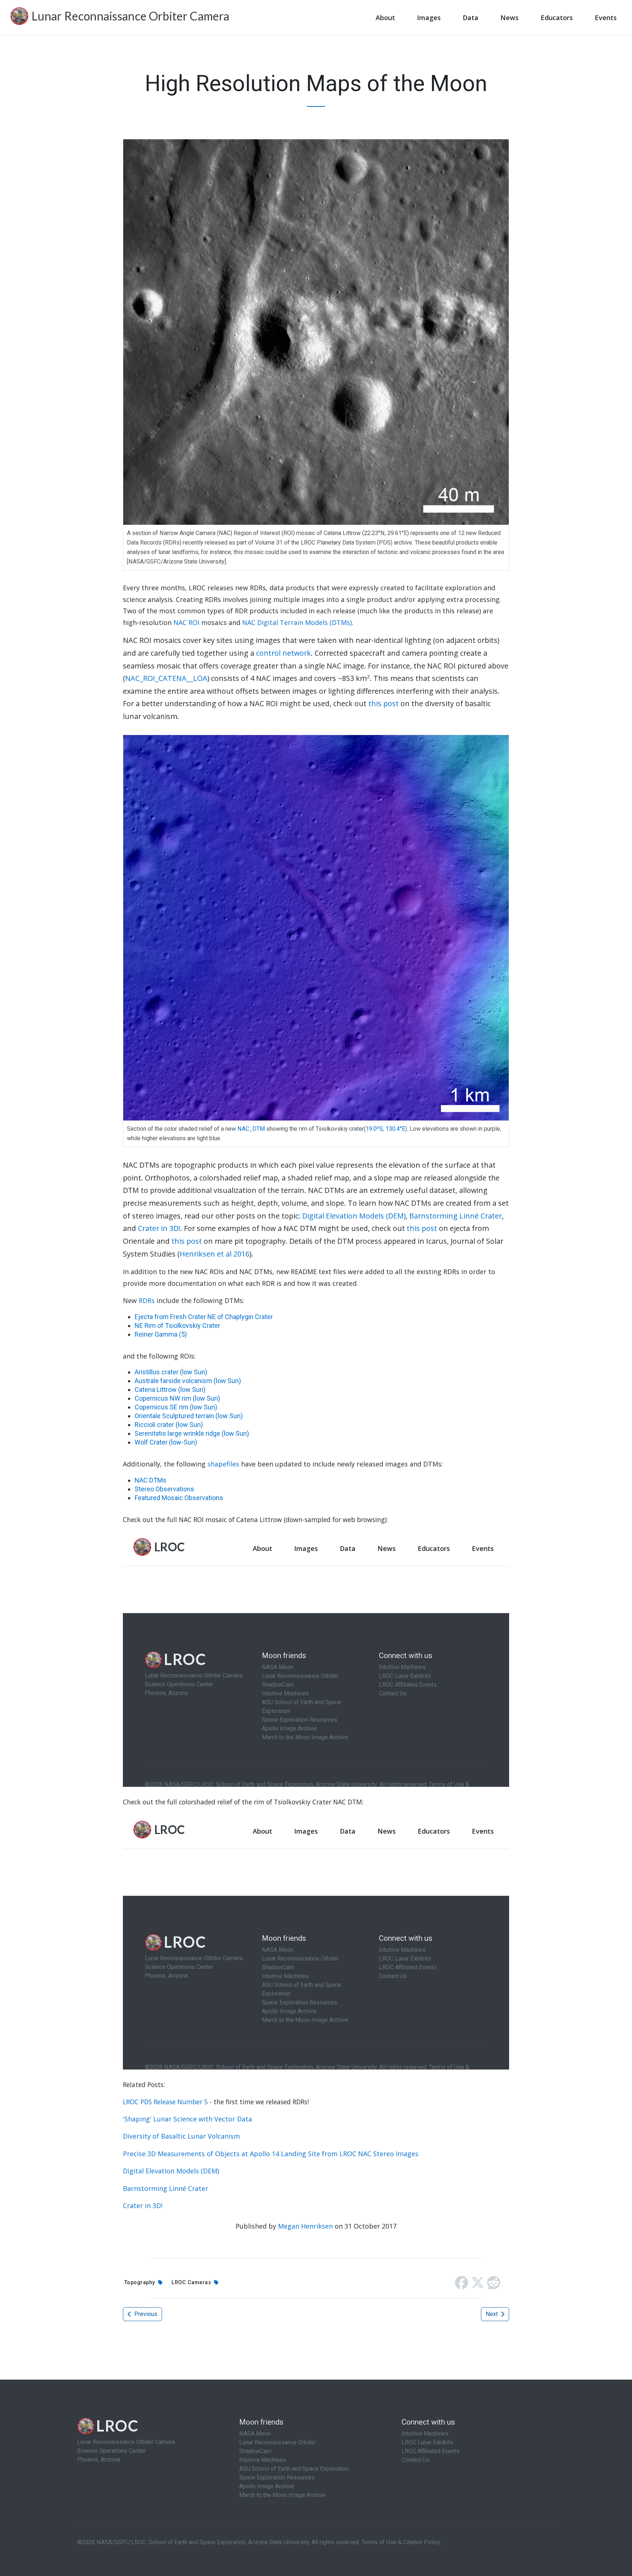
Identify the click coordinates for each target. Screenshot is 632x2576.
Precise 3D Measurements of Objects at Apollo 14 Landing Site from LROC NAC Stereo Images (271, 2154)
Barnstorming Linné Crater (456, 1216)
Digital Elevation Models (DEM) (354, 1216)
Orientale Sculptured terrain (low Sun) (189, 1416)
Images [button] (429, 18)
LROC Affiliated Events (430, 2451)
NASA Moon (255, 2434)
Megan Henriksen (305, 2226)
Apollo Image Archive (267, 2486)
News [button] (509, 18)
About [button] (385, 18)
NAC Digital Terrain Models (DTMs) (297, 622)
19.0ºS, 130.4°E (385, 1129)
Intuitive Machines (263, 2460)
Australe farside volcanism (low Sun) (188, 1381)
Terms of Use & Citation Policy (400, 2542)
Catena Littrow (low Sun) (170, 1389)
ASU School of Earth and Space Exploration (294, 2469)
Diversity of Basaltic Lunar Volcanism (181, 2136)
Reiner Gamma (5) (161, 1334)
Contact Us (415, 2460)
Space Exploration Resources (277, 2477)
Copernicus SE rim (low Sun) (176, 1407)
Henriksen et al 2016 (215, 1254)
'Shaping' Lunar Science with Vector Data (187, 2119)
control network (283, 653)
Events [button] (606, 18)
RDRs (147, 1300)
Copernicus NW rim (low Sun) (177, 1398)
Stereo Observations (164, 1489)
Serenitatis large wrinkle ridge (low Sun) (192, 1433)
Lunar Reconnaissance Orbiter (277, 2442)
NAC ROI (186, 622)
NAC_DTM (251, 1129)
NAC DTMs (151, 1480)
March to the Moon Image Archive (282, 2495)
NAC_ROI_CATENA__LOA (166, 678)
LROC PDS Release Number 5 (165, 2102)
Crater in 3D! (159, 1228)
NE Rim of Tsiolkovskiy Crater (177, 1325)
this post (383, 703)
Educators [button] (557, 18)
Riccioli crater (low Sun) (169, 1425)
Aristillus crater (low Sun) (171, 1372)
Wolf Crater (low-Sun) (166, 1442)
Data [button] (471, 18)
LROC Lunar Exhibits (428, 2442)
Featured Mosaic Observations (179, 1498)
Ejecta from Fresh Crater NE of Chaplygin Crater (204, 1317)
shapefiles (223, 1464)
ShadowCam (255, 2451)
